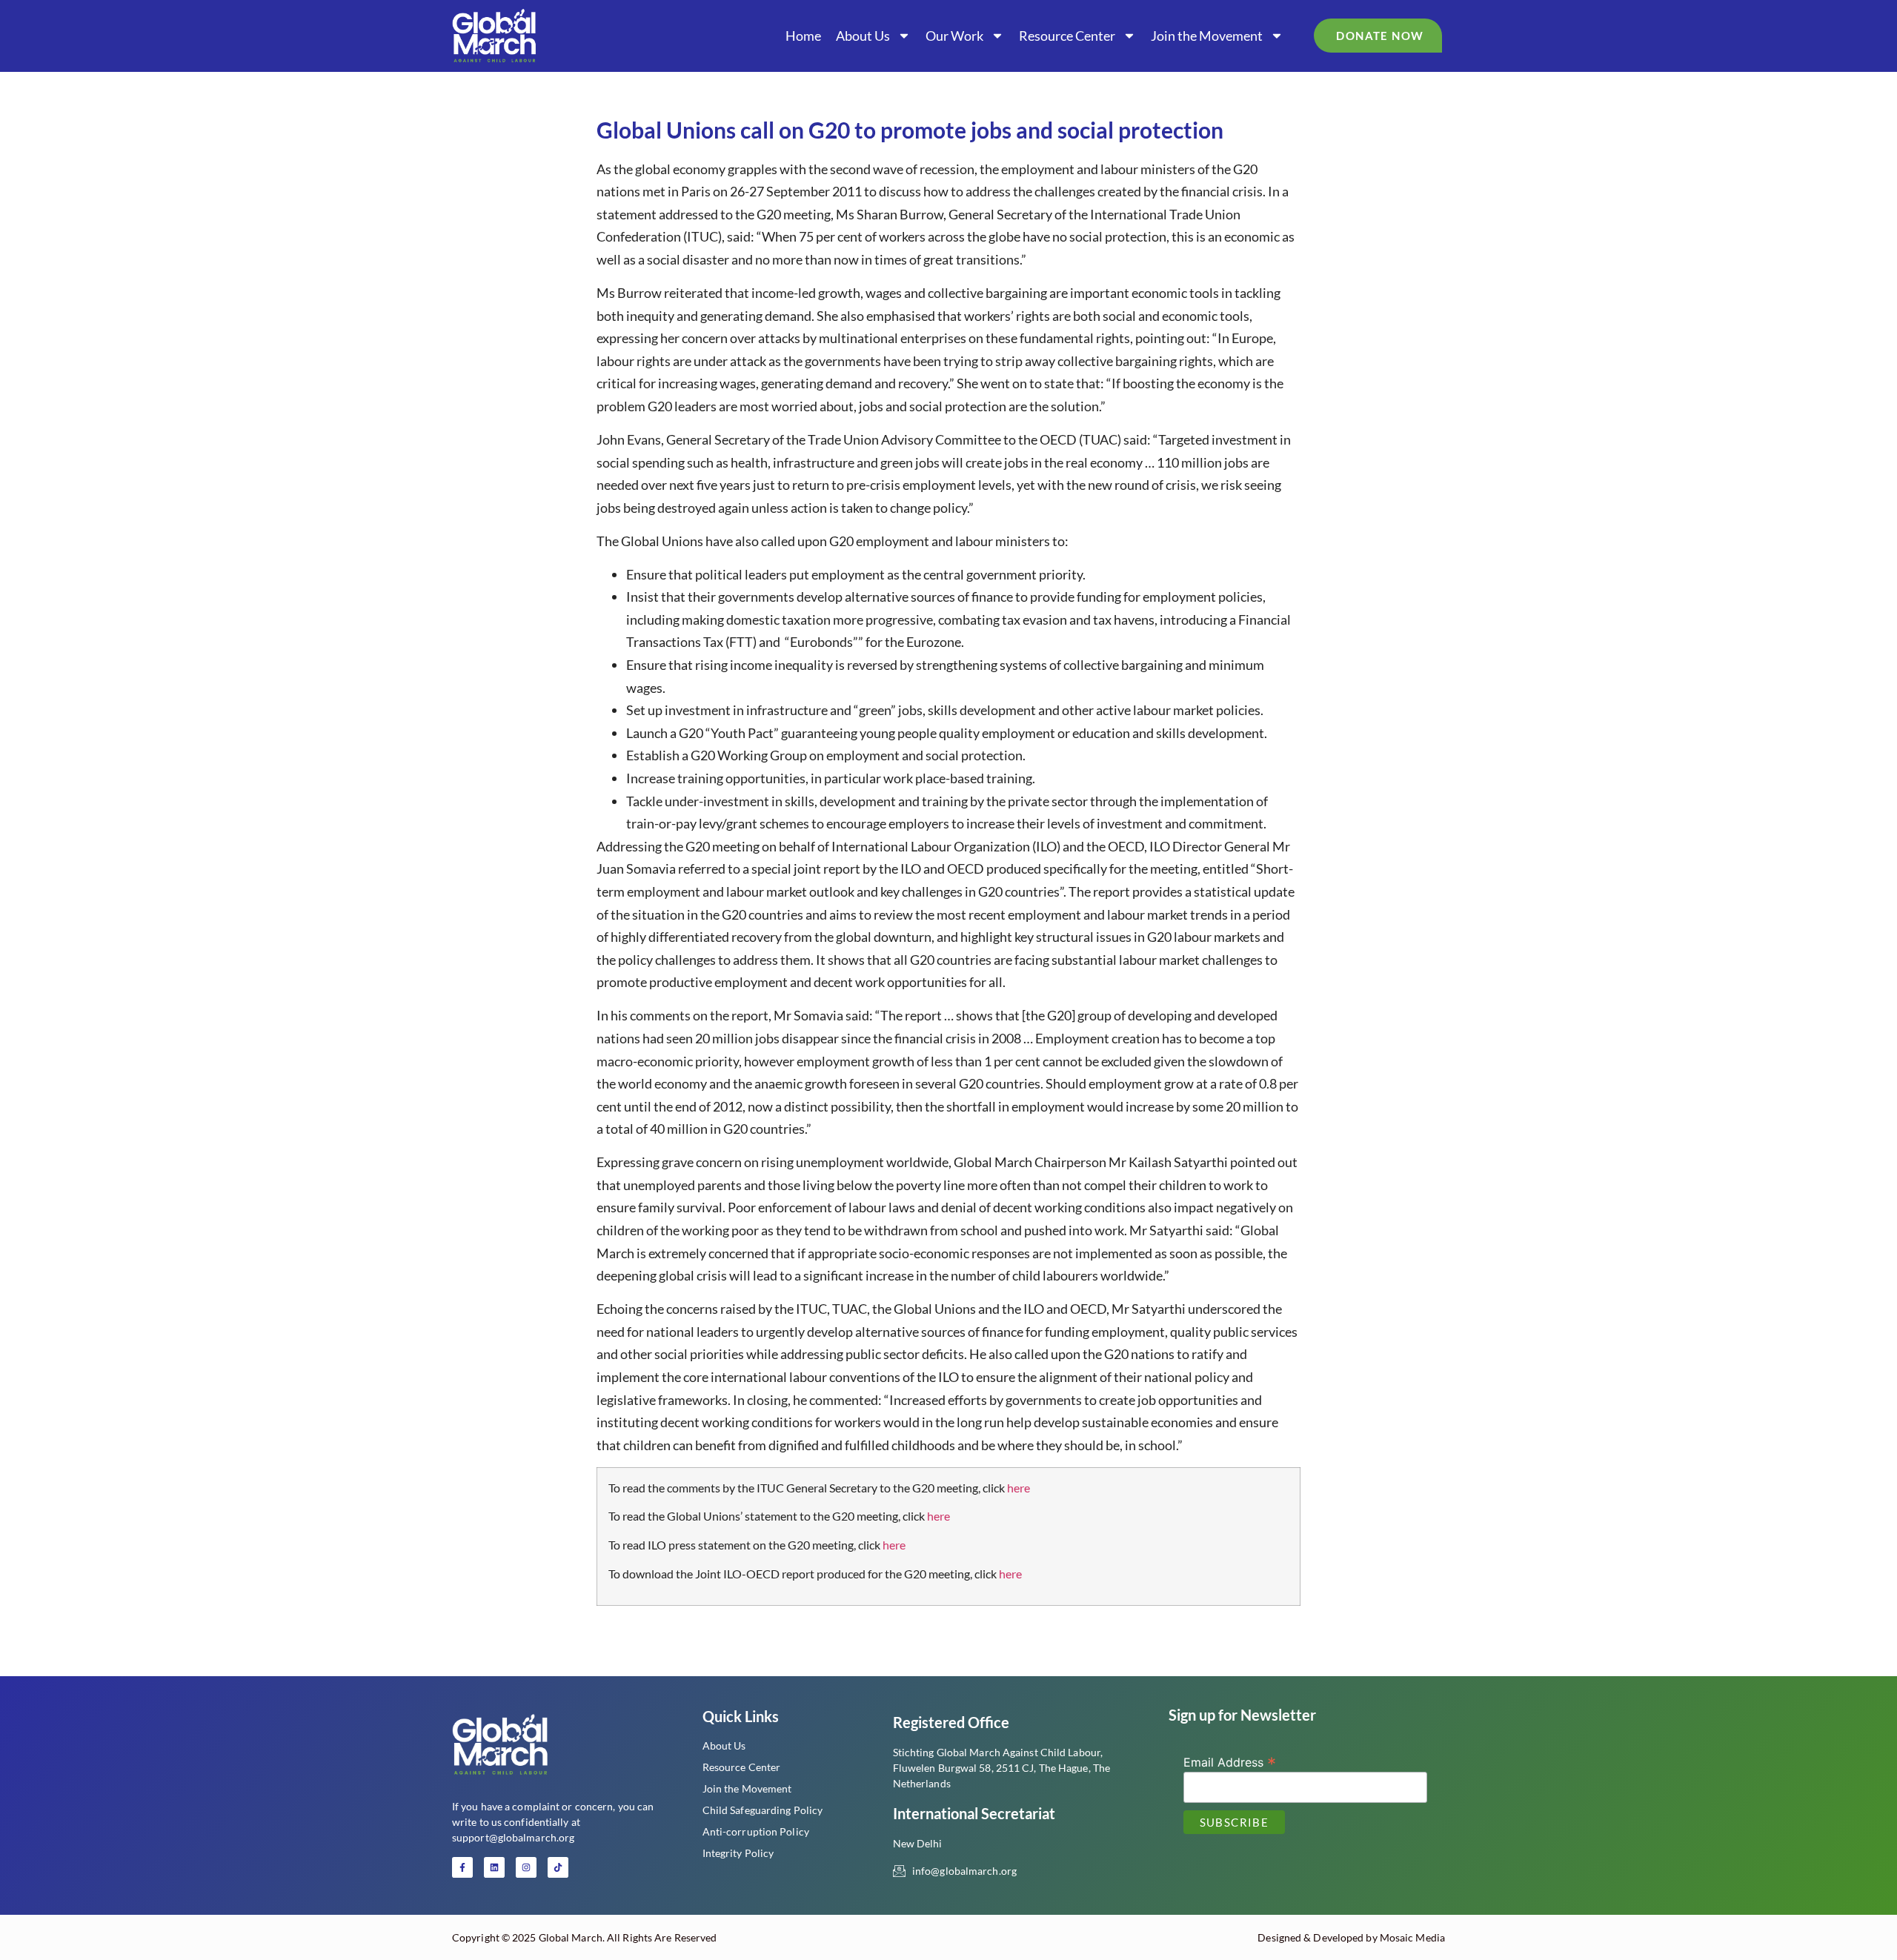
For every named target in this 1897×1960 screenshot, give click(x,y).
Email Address (1230, 1761)
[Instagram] (526, 1867)
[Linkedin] (494, 1867)
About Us (863, 36)
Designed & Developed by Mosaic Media (1351, 1937)
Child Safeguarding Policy (763, 1810)
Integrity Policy (738, 1853)
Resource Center (1067, 36)
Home (803, 36)
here (1019, 1488)
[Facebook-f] (462, 1867)
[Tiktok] (558, 1867)
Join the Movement (1207, 36)
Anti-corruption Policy (756, 1831)
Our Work (954, 36)
